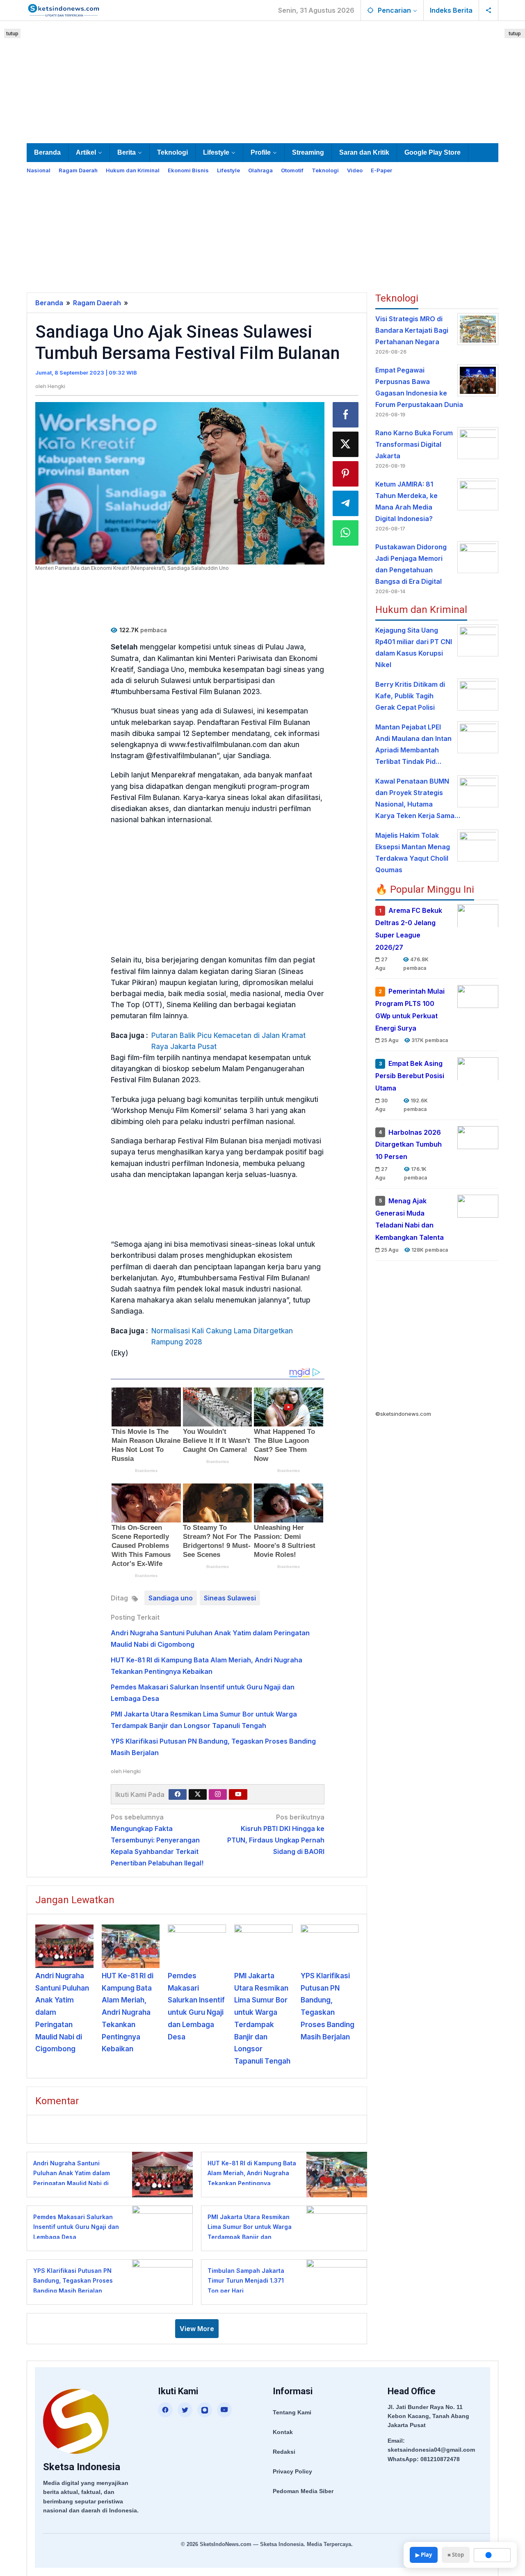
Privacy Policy (292, 2471)
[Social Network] (489, 10)
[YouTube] (224, 2410)
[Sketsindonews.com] (63, 9)
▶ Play (424, 2555)
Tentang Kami (292, 2412)
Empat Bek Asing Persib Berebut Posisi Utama (410, 1076)
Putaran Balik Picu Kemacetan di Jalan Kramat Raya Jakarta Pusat (228, 1041)
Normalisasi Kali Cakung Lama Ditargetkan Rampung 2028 (222, 1336)
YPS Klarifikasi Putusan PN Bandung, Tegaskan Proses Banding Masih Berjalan (73, 2281)
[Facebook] (178, 1794)
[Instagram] (218, 1794)
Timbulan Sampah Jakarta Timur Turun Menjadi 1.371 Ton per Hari (246, 2281)
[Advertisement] (262, 80)
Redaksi (284, 2452)
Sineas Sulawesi (230, 1598)
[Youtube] (238, 1794)
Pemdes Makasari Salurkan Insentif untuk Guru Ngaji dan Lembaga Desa (76, 2227)
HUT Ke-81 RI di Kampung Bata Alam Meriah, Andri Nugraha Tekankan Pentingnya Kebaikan (128, 2013)
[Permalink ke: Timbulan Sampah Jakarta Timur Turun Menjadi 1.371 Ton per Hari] (334, 2281)
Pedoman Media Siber (303, 2491)
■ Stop (456, 2555)
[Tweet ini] (346, 444)
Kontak (283, 2432)
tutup (12, 33)
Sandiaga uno (171, 1598)
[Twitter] (198, 1794)
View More (197, 2329)
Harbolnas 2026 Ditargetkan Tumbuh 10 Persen (409, 1144)
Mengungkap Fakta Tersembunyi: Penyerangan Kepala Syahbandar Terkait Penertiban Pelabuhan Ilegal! (157, 1840)
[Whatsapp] (346, 533)
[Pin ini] (346, 474)
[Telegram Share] (346, 503)
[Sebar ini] (346, 415)
